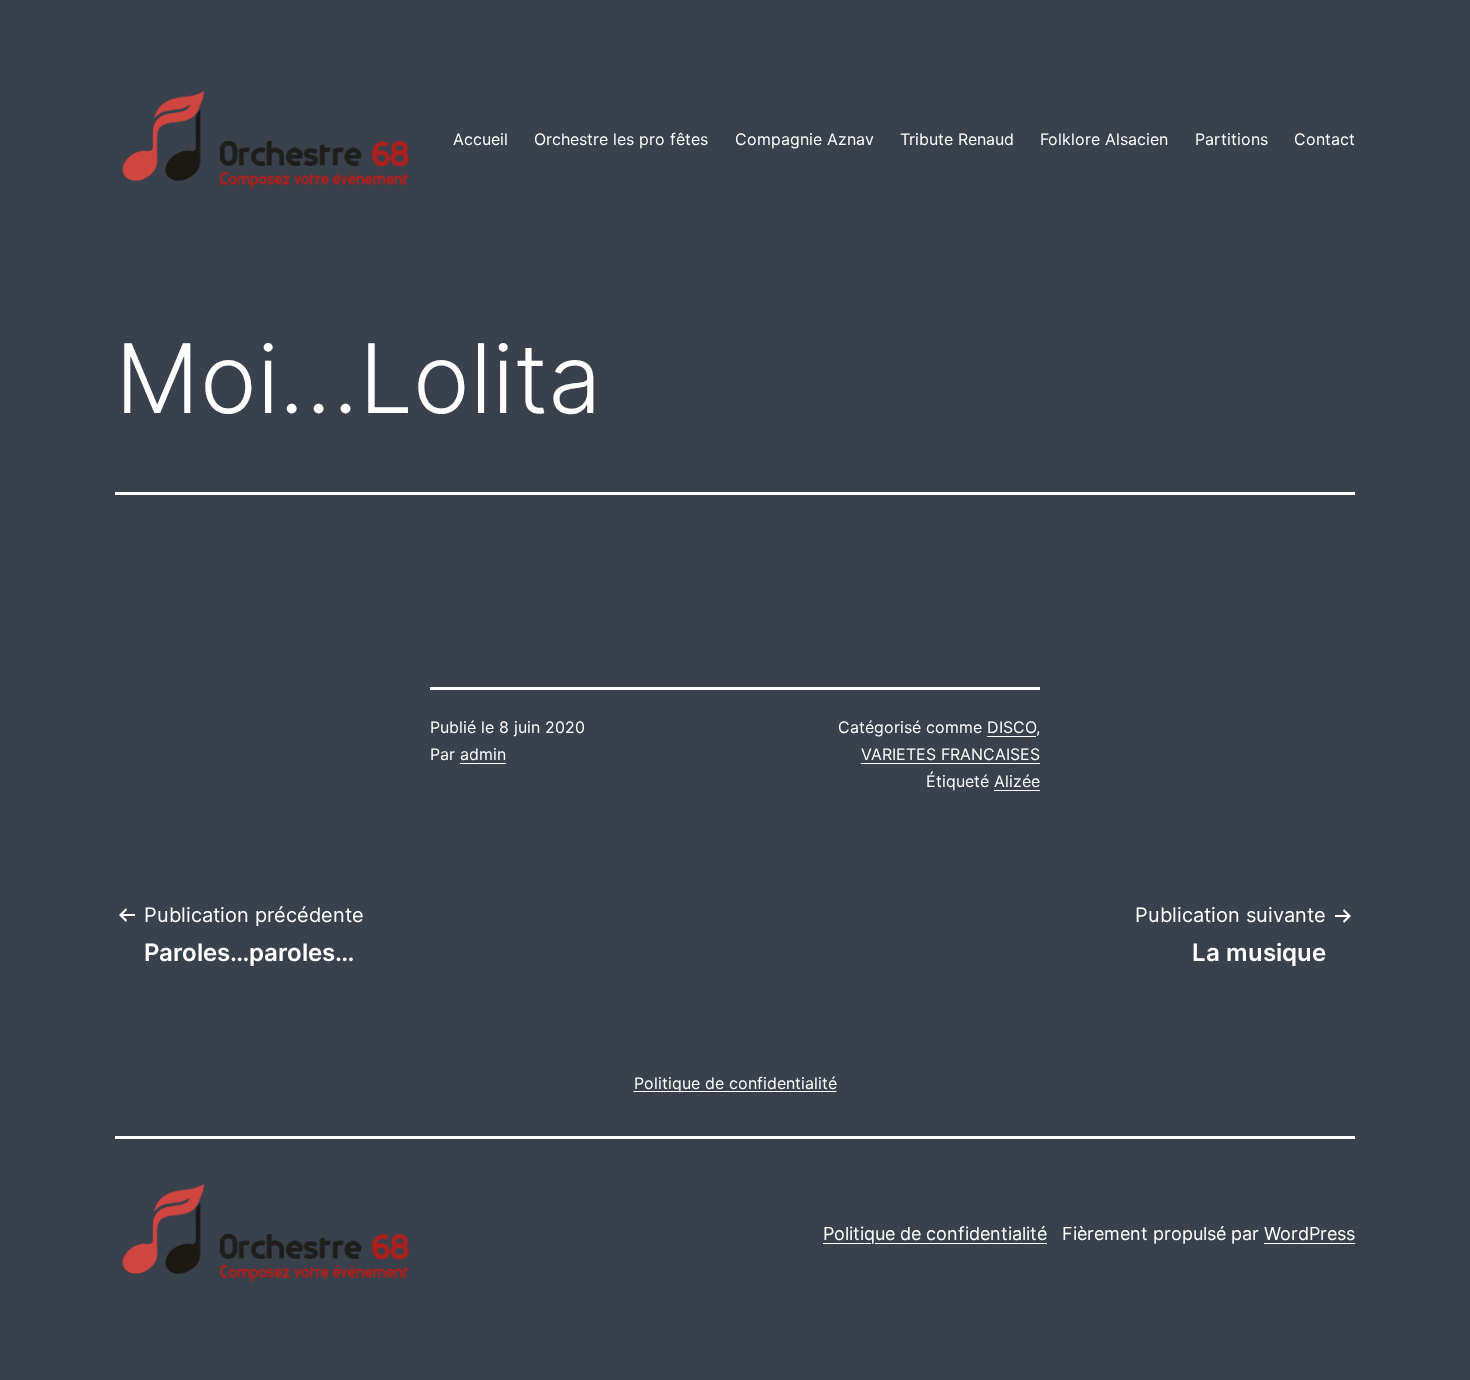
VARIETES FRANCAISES (950, 754)
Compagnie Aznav (804, 139)
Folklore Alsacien (1104, 139)
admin (483, 754)
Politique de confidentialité (935, 1233)
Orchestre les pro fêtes (621, 139)
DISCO (1011, 727)
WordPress (1309, 1233)
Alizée (1017, 781)
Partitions (1231, 139)
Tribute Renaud (957, 139)
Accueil (480, 139)
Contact (1324, 139)
